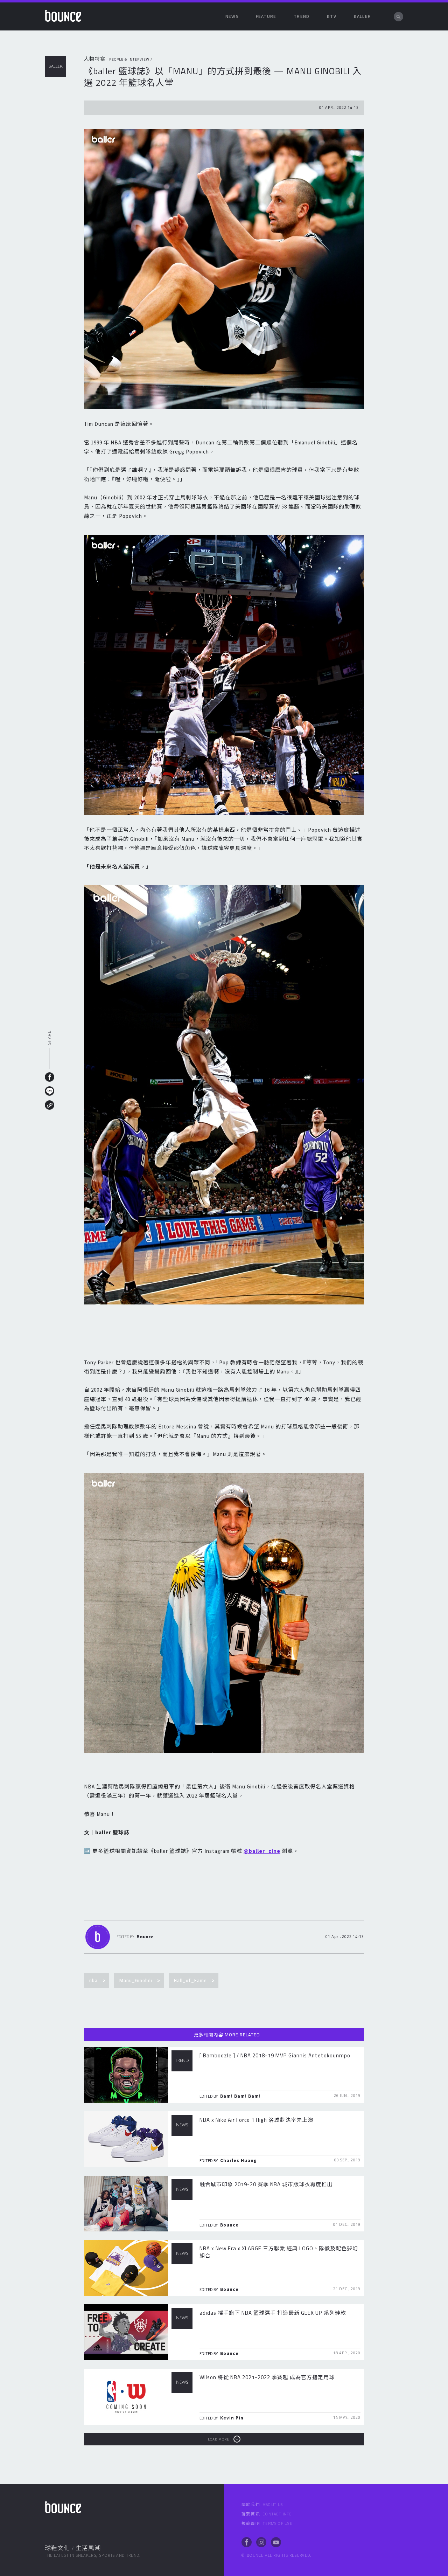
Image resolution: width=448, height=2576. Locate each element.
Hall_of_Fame (190, 1980)
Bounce (145, 1937)
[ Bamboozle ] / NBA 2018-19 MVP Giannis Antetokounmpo (275, 2055)
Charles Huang (239, 2160)
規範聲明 (267, 2523)
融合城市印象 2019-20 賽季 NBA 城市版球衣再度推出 (266, 2184)
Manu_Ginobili (136, 1980)
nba (93, 1980)
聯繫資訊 (267, 2514)
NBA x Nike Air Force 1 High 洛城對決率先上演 (256, 2120)
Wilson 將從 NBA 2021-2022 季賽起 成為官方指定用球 (267, 2377)
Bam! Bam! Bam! (240, 2096)
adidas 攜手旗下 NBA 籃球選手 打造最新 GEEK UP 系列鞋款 (273, 2313)
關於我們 (262, 2505)
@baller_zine (262, 1851)
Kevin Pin (232, 2418)
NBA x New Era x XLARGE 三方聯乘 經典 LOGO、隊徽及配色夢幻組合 (279, 2252)
